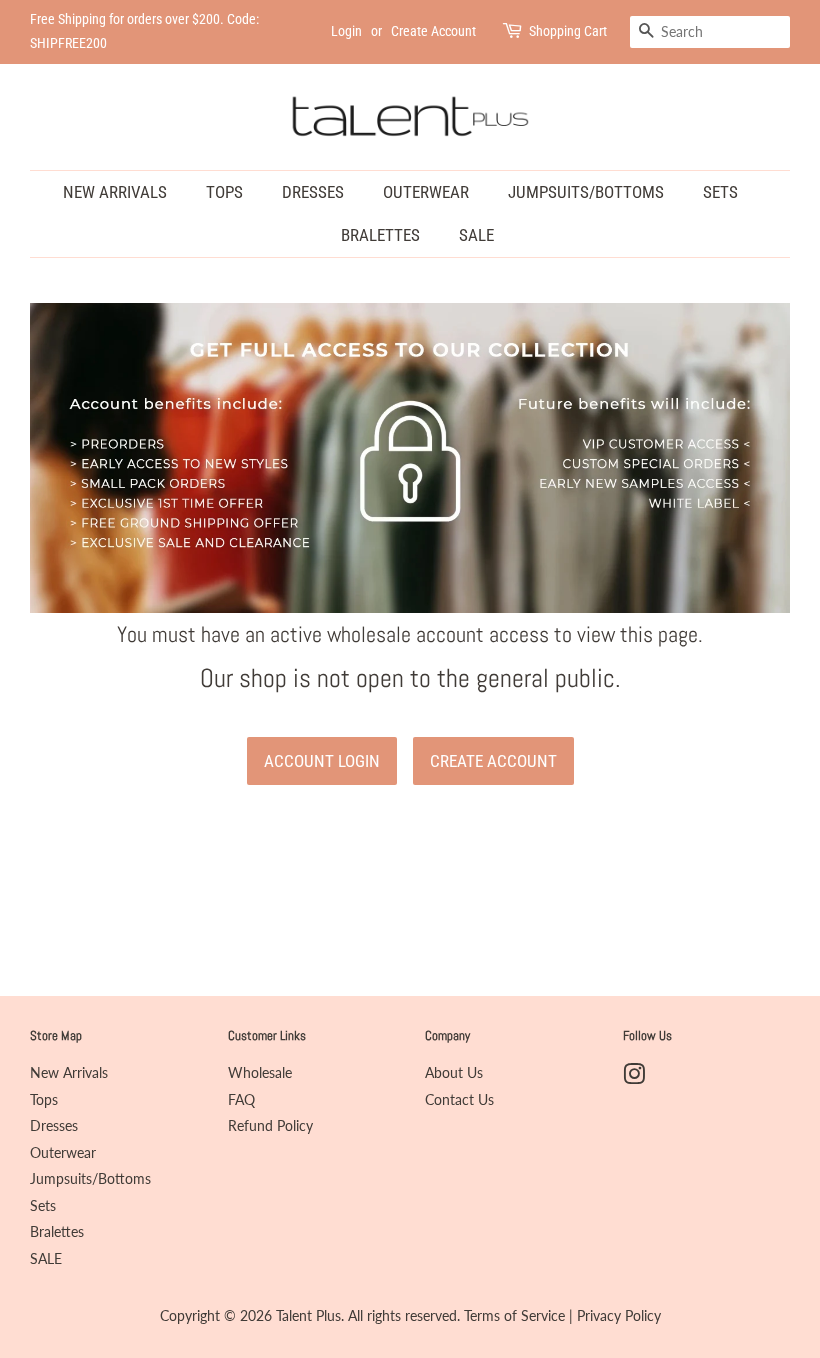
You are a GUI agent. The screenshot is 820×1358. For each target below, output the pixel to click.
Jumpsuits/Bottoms (586, 192)
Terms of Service (514, 1316)
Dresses (313, 192)
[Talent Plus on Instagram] (634, 1078)
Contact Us (459, 1100)
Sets (720, 192)
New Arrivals (115, 192)
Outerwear (426, 192)
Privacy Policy (619, 1316)
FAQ (241, 1100)
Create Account (433, 31)
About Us (454, 1073)
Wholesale (260, 1073)
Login (346, 31)
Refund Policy (270, 1126)
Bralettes (380, 235)
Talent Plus (308, 1316)
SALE (476, 235)
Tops (224, 192)
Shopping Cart (568, 31)
